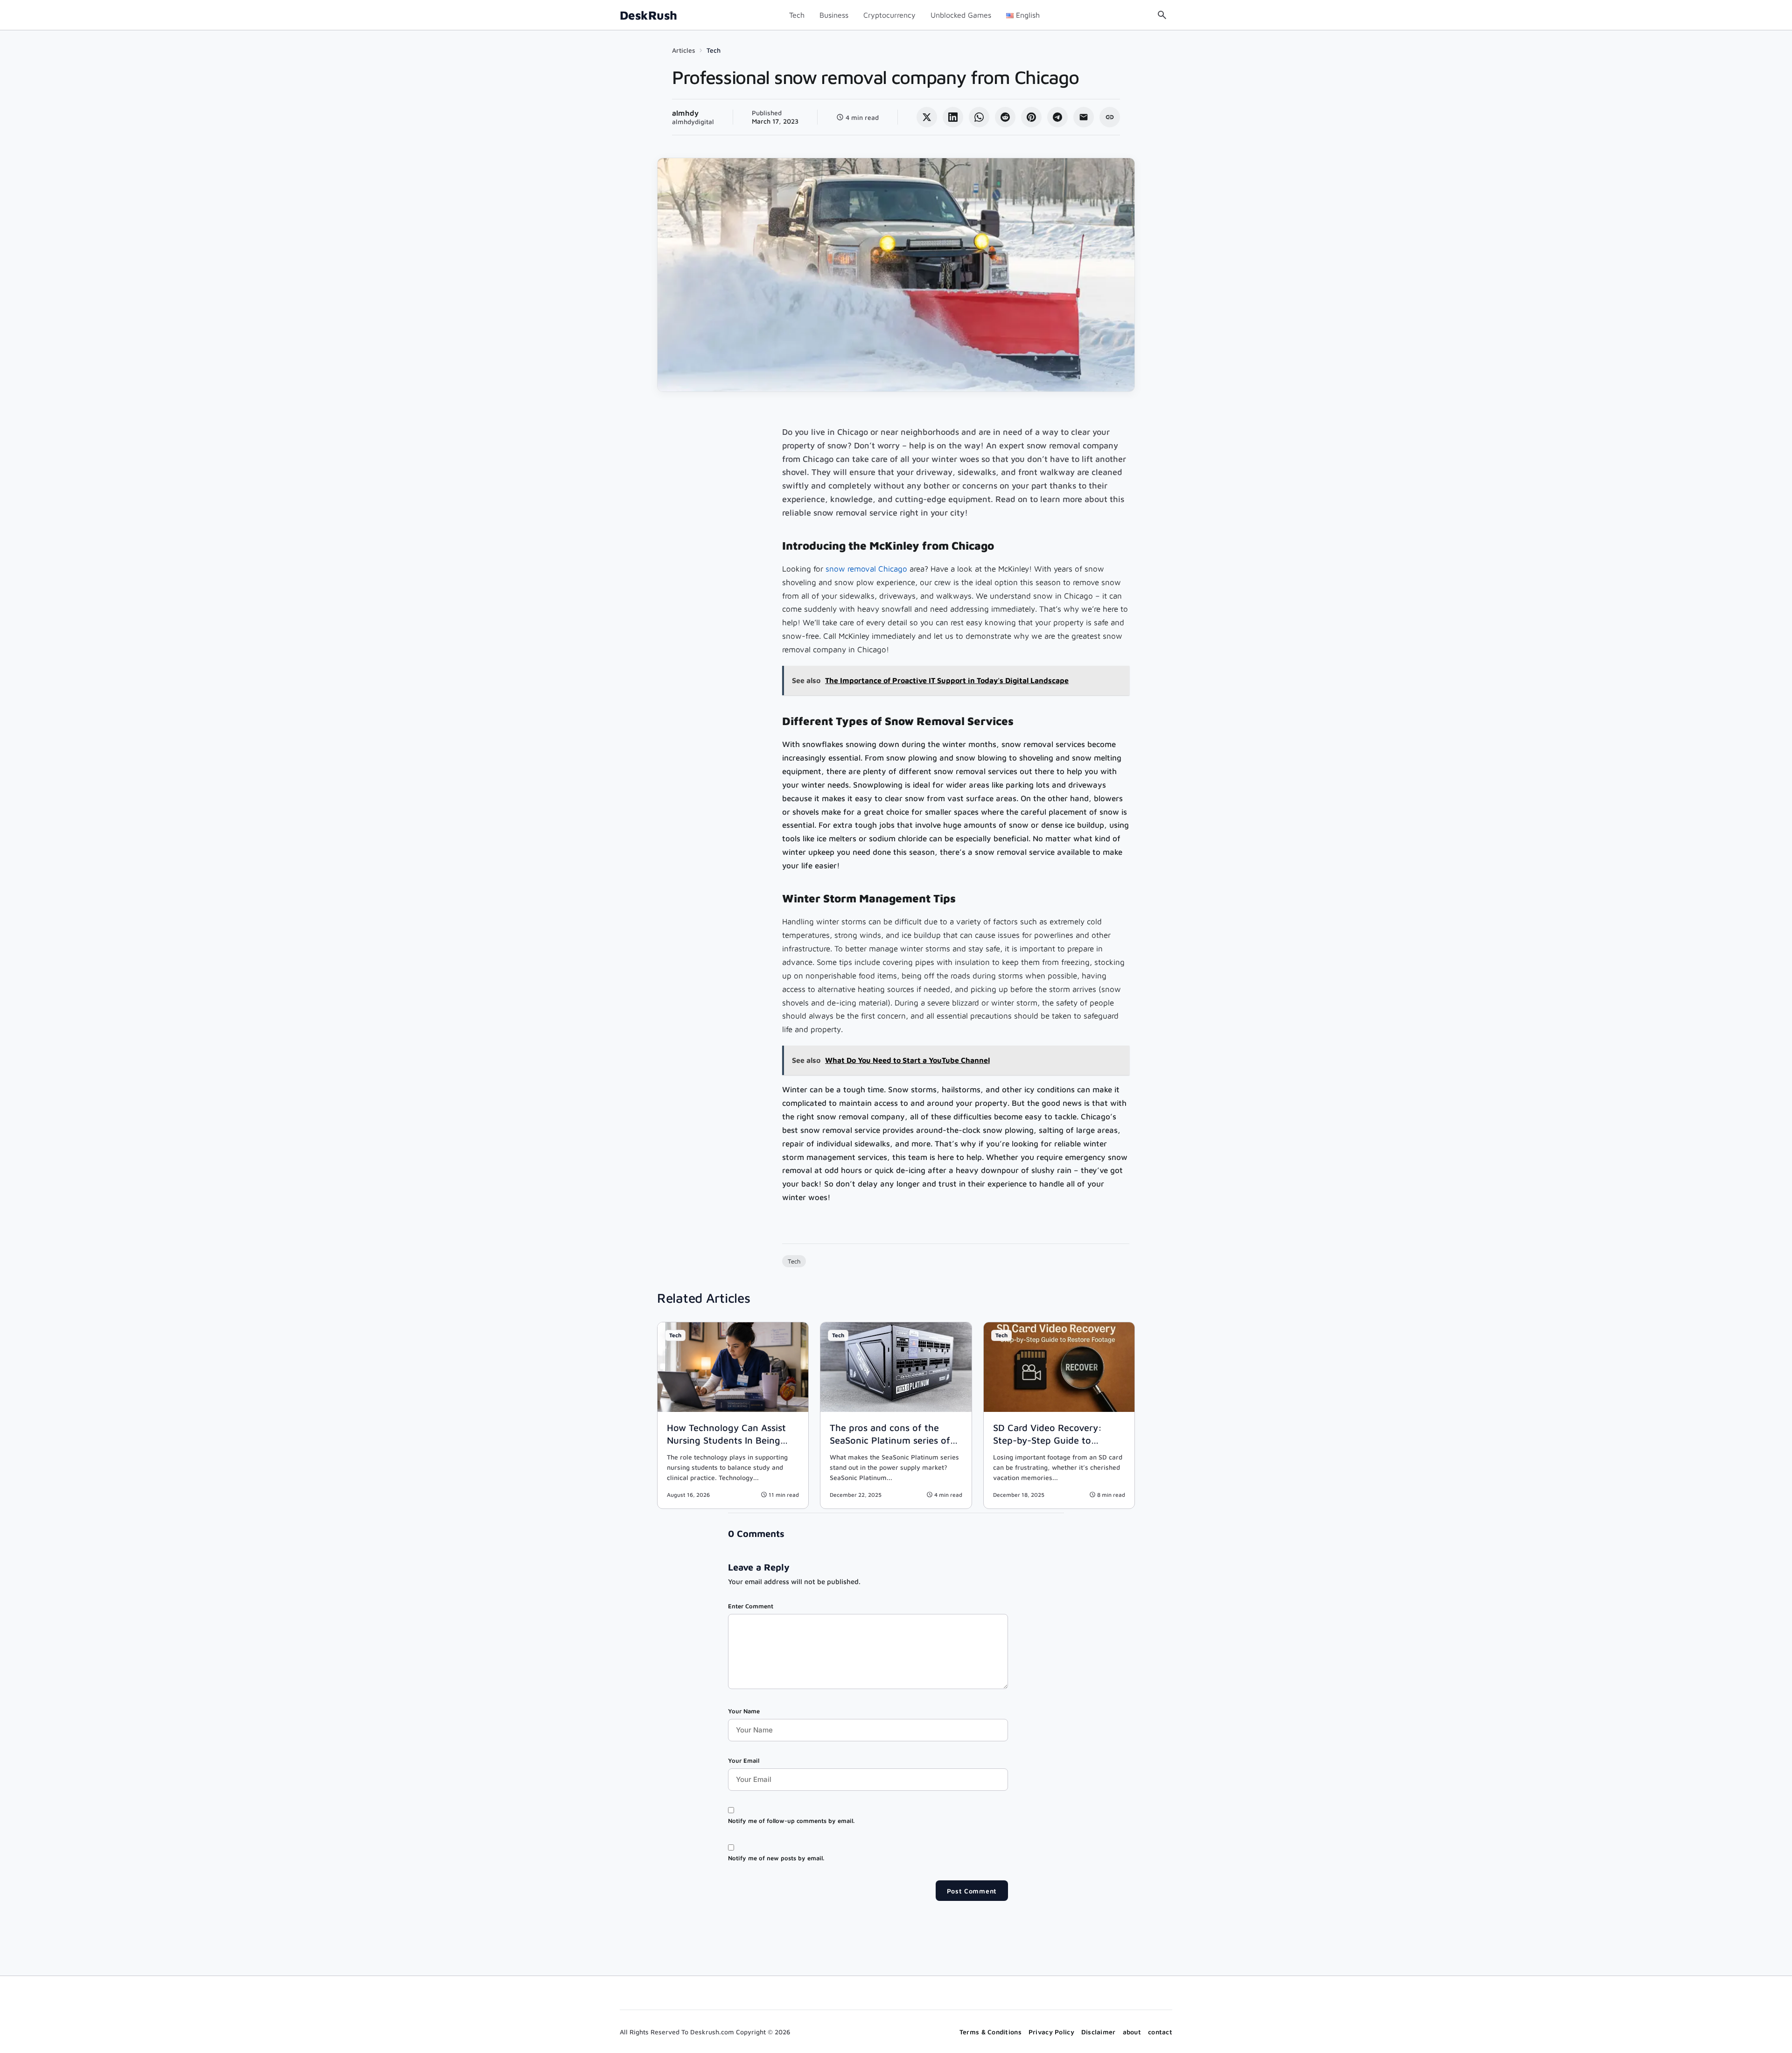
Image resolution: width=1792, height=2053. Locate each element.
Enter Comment (751, 1606)
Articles (684, 50)
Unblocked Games (961, 15)
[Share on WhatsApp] (979, 117)
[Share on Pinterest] (1031, 117)
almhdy (685, 113)
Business (834, 15)
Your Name (744, 1711)
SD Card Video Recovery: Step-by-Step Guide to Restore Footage (1047, 1440)
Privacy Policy (1051, 2032)
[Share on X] (927, 117)
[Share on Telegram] (1057, 117)
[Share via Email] (1084, 117)
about (1132, 2032)
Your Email (744, 1760)
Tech (797, 15)
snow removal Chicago (866, 569)
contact (1160, 2032)
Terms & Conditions (990, 2032)
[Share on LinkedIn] (953, 117)
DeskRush (648, 15)
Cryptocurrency (889, 15)
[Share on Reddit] (1005, 117)
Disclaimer (1099, 2032)
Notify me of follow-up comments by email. (791, 1821)
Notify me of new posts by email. (776, 1858)
